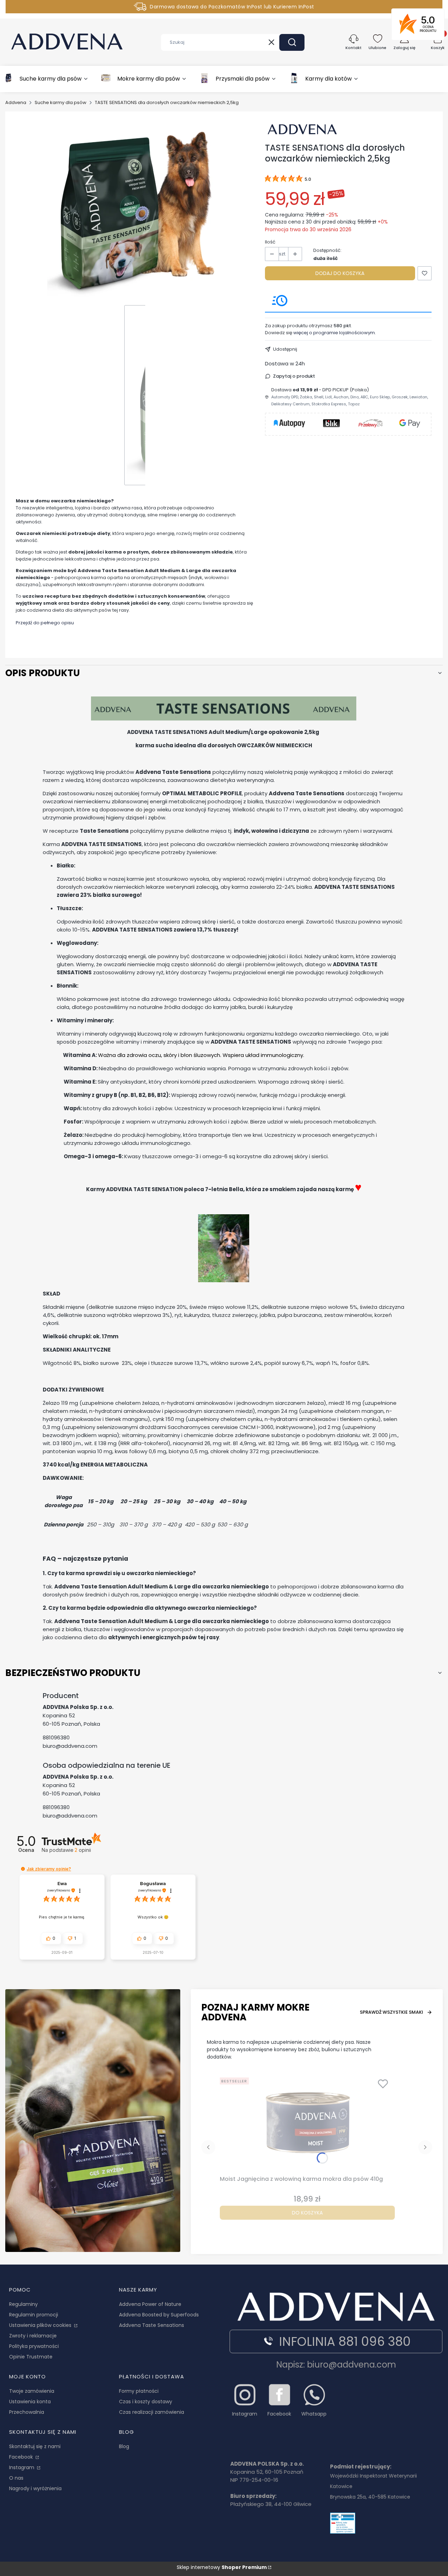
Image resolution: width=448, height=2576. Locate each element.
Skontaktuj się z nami (35, 2446)
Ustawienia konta (30, 2402)
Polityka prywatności (34, 2346)
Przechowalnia (27, 2412)
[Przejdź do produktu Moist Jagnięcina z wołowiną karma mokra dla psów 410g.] (307, 2124)
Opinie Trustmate (31, 2357)
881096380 (56, 1737)
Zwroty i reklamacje (33, 2336)
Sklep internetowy (222, 2567)
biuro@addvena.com (70, 1746)
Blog (124, 2446)
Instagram (22, 2467)
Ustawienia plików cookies (41, 2325)
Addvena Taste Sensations (152, 2325)
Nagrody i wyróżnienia (35, 2488)
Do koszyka (307, 2213)
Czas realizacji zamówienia (152, 2412)
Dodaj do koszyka (340, 273)
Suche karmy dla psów (61, 102)
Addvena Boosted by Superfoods (159, 2315)
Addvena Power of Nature (150, 2304)
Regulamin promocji (34, 2315)
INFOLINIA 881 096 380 (345, 2341)
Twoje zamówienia (32, 2391)
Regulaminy (23, 2304)
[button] (292, 42)
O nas (16, 2478)
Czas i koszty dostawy (146, 2402)
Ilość (270, 242)
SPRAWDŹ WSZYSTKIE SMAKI (391, 2012)
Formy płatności (139, 2391)
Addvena (16, 102)
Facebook (22, 2457)
